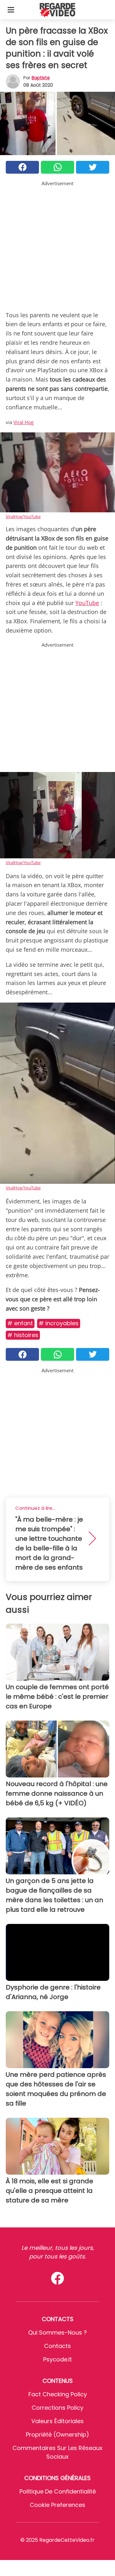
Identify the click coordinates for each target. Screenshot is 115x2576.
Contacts (57, 2346)
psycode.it (57, 2359)
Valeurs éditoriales (57, 2421)
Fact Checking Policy (58, 2394)
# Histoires (23, 1335)
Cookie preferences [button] (57, 2505)
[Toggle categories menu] (11, 10)
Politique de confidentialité (58, 2491)
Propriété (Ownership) (57, 2434)
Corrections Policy (57, 2408)
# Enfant (20, 1323)
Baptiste (41, 78)
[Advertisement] (57, 245)
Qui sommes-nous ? (57, 2332)
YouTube (87, 603)
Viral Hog (23, 422)
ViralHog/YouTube (23, 516)
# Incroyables (59, 1323)
